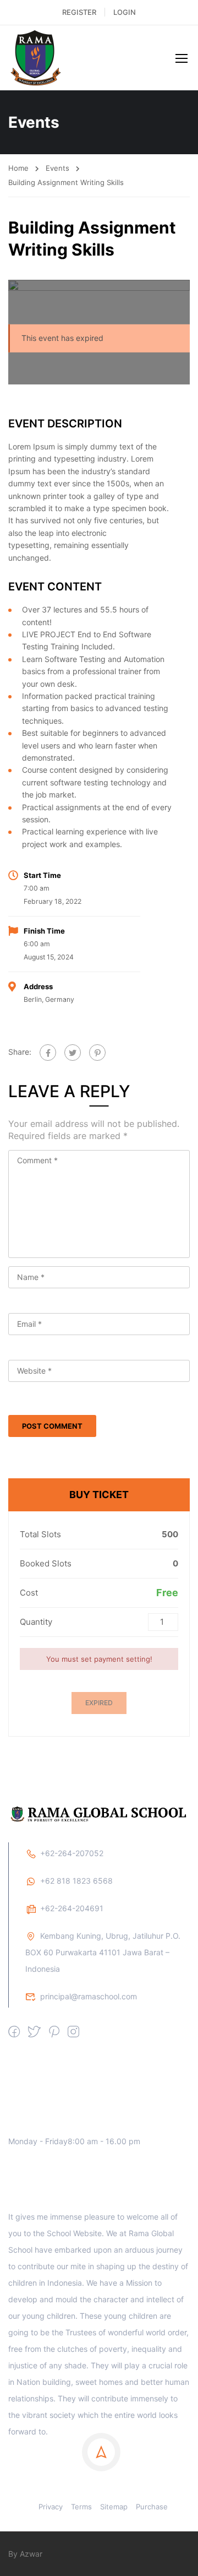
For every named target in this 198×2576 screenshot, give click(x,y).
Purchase (152, 2507)
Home (18, 168)
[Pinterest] (97, 1053)
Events (57, 168)
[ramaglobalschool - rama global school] (44, 58)
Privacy (51, 2507)
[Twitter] (73, 1053)
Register (79, 12)
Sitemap (114, 2507)
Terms (81, 2507)
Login (125, 12)
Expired (99, 1703)
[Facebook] (48, 1053)
